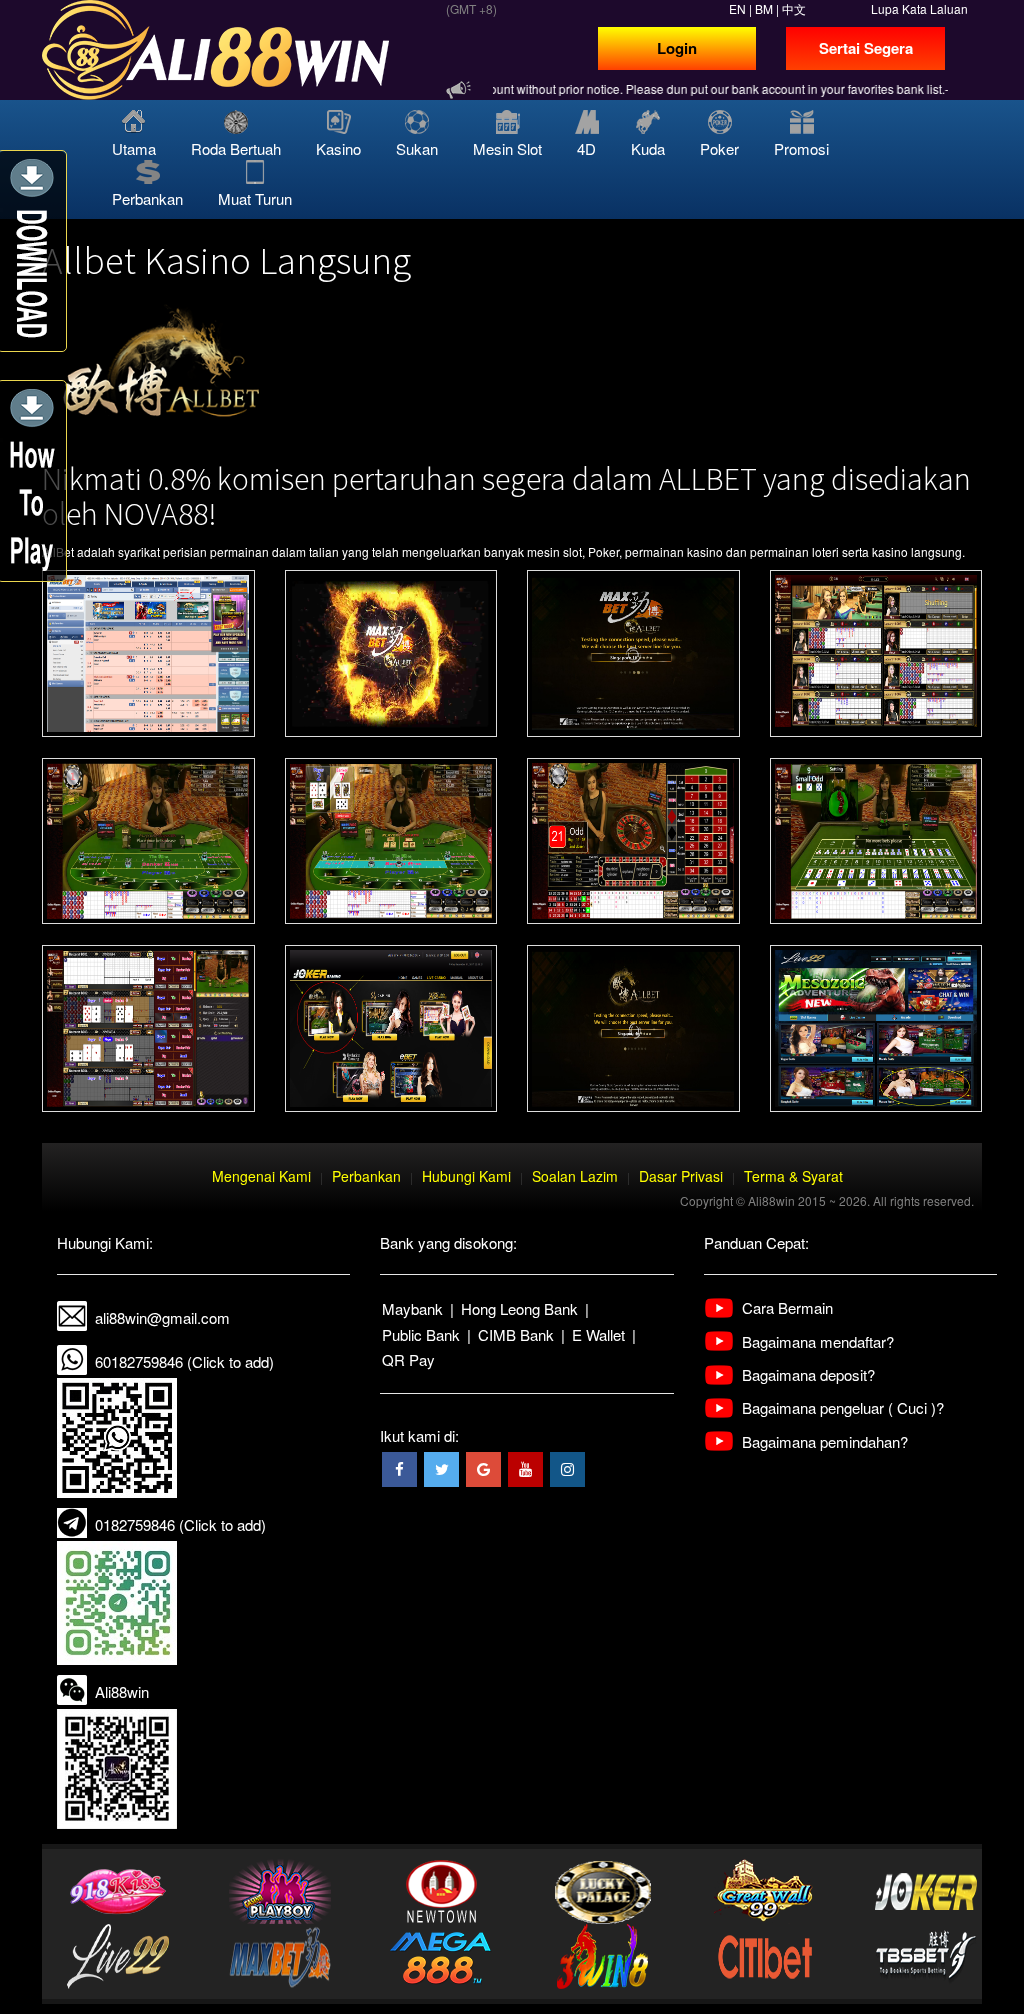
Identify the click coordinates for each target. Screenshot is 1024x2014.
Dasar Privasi (681, 1176)
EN (737, 8)
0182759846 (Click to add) (180, 1524)
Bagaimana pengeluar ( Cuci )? (843, 1407)
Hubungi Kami (466, 1176)
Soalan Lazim (575, 1176)
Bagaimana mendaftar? (818, 1341)
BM (764, 8)
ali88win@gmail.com (162, 1317)
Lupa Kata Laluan (919, 8)
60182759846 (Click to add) (184, 1361)
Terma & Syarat (793, 1176)
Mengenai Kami (261, 1176)
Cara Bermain (787, 1307)
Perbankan (366, 1176)
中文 (794, 8)
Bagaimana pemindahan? (825, 1441)
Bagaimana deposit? (808, 1374)
